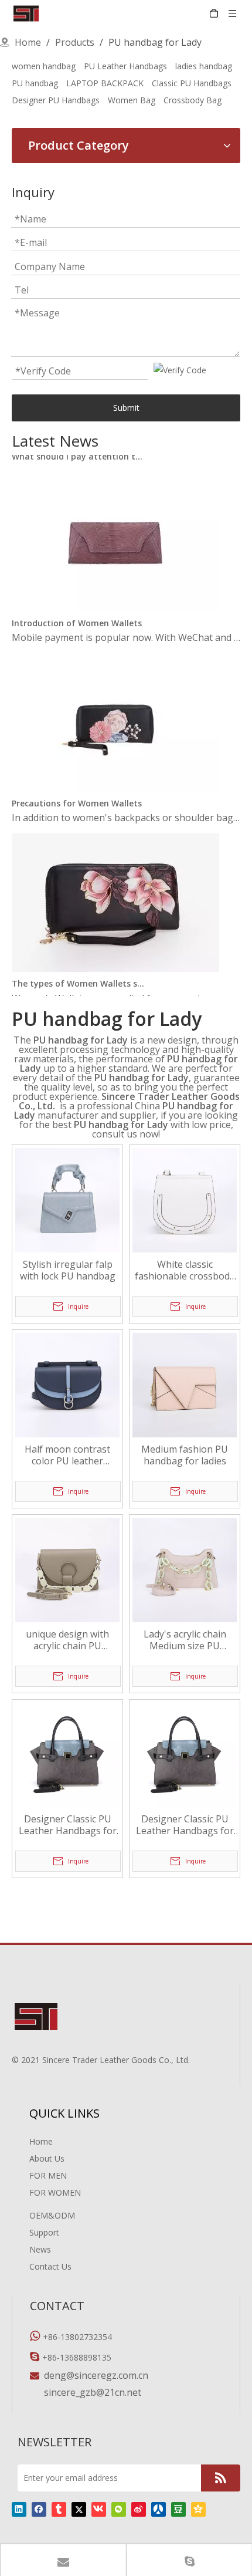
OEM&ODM (52, 2215)
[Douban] (178, 2509)
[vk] (99, 2509)
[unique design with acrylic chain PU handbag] (67, 1569)
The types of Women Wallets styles (78, 977)
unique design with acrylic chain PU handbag (67, 1640)
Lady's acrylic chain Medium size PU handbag (185, 1640)
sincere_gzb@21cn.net (93, 2392)
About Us (47, 2158)
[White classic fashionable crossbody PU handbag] (185, 1200)
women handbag (44, 66)
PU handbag (35, 83)
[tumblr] (59, 2509)
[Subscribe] (221, 2478)
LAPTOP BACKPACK (105, 83)
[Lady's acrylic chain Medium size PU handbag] (185, 1569)
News (40, 2249)
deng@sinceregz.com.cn (96, 2375)
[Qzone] (198, 2509)
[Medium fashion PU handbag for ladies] (185, 1385)
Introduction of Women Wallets (77, 617)
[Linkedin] (19, 2509)
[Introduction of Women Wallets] (115, 601)
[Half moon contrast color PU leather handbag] (67, 1385)
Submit (126, 408)
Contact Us (50, 2266)
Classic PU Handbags (192, 83)
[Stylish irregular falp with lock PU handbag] (67, 1200)
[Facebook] (39, 2509)
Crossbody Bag (193, 100)
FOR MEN (48, 2175)
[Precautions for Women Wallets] (115, 782)
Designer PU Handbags (56, 100)
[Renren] (159, 2509)
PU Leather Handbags (125, 66)
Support (44, 2232)
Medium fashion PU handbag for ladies (185, 1455)
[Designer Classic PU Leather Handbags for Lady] (67, 1754)
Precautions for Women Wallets (77, 797)
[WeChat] (119, 2509)
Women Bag (132, 100)
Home (41, 2141)
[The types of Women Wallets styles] (115, 962)
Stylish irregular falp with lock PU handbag (68, 1270)
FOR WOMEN (55, 2192)
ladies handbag (204, 66)
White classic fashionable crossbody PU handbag (185, 1270)
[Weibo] (139, 2509)
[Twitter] (79, 2509)
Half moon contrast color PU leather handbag (67, 1455)
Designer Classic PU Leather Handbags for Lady (68, 1825)
